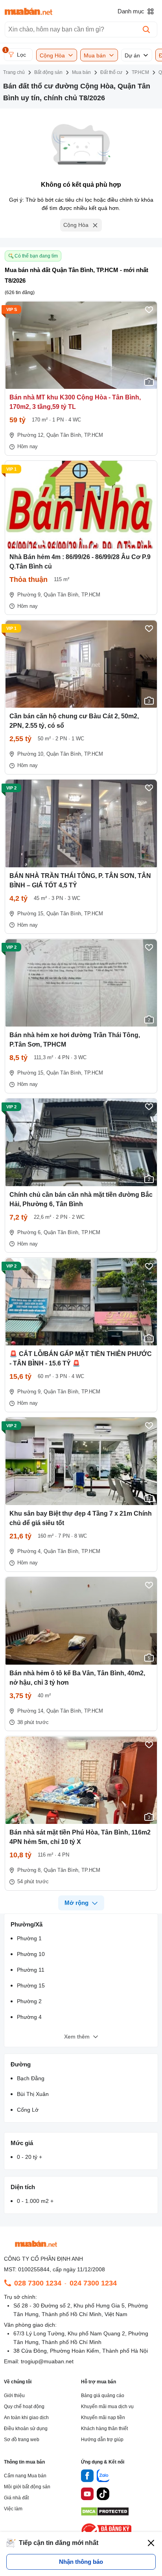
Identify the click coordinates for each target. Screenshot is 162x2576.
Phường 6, (30, 1232)
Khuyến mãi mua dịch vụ (107, 2407)
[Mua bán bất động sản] (29, 11)
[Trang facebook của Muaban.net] (87, 2477)
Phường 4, (30, 1551)
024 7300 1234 (93, 2283)
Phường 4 (29, 2017)
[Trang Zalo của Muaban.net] (103, 2477)
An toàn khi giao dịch (26, 2418)
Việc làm (13, 2509)
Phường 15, (31, 914)
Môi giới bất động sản (27, 2487)
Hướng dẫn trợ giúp (102, 2440)
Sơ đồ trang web (22, 2440)
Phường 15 (31, 1985)
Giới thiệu (14, 2396)
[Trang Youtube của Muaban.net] (87, 2495)
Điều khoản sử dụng (26, 2429)
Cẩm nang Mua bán (25, 2476)
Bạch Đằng (31, 2078)
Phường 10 (31, 1954)
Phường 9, (30, 595)
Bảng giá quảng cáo (103, 2396)
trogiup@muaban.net (47, 2361)
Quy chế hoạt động (24, 2407)
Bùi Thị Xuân (33, 2094)
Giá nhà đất (16, 2498)
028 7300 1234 (38, 2283)
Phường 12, (31, 435)
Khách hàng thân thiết (104, 2429)
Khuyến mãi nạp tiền (103, 2418)
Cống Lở (28, 2110)
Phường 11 (31, 1970)
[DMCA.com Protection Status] (105, 2514)
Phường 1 (29, 1938)
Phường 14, (31, 1711)
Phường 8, (30, 1870)
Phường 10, (31, 754)
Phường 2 (29, 2001)
